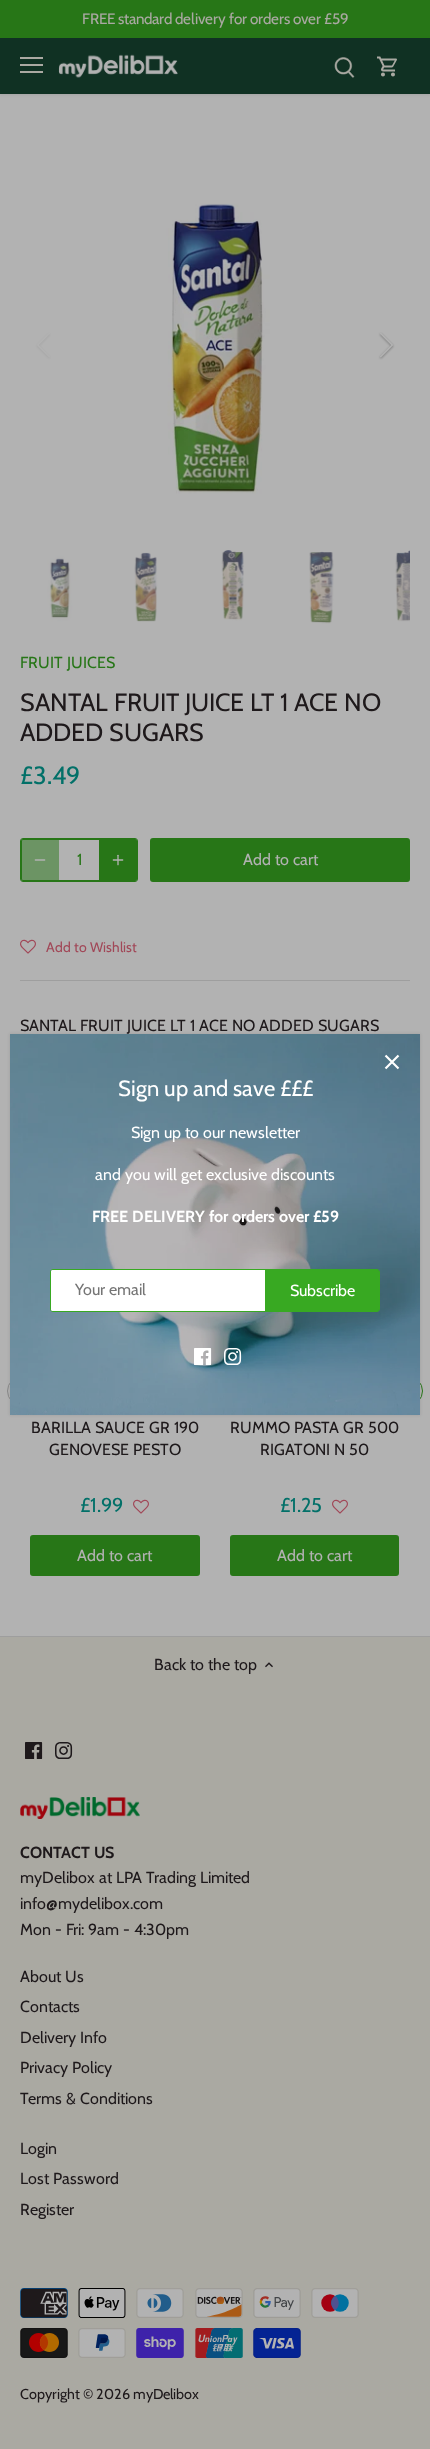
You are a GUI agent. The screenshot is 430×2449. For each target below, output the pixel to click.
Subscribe (322, 1290)
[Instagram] (232, 1355)
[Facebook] (202, 1355)
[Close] (392, 1062)
